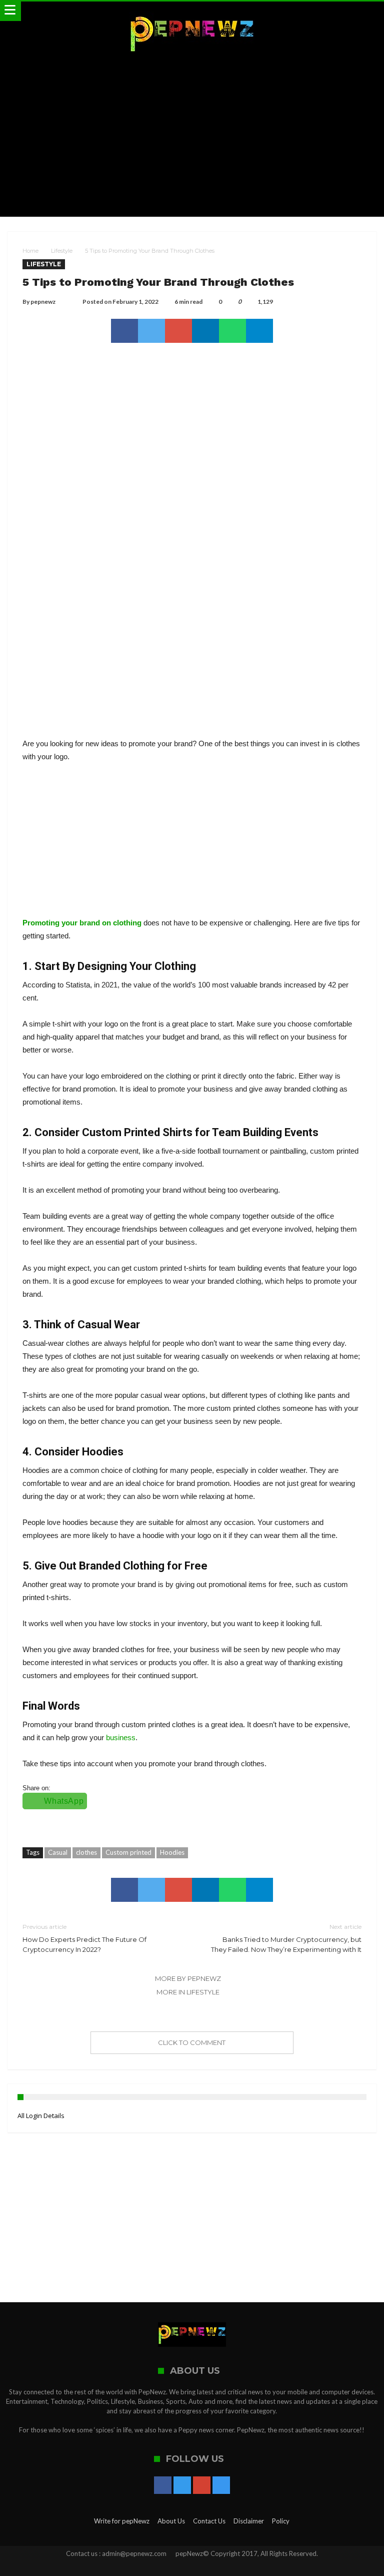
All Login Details (41, 2116)
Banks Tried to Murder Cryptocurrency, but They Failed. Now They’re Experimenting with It (286, 1938)
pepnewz (43, 302)
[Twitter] (182, 2486)
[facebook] (124, 331)
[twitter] (151, 331)
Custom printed (128, 1852)
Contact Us (209, 2521)
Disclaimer (249, 2521)
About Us (171, 2521)
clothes (86, 1852)
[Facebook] (163, 2486)
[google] (178, 331)
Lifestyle (62, 251)
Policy (281, 2521)
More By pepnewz (188, 1978)
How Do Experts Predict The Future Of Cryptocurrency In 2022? (84, 1938)
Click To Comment (192, 2042)
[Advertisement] (192, 137)
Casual (58, 1852)
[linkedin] (205, 331)
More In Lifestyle (188, 1992)
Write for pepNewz (122, 2521)
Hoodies (172, 1852)
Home (30, 251)
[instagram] (221, 2486)
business (121, 1737)
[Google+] (202, 2486)
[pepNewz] (192, 11)
